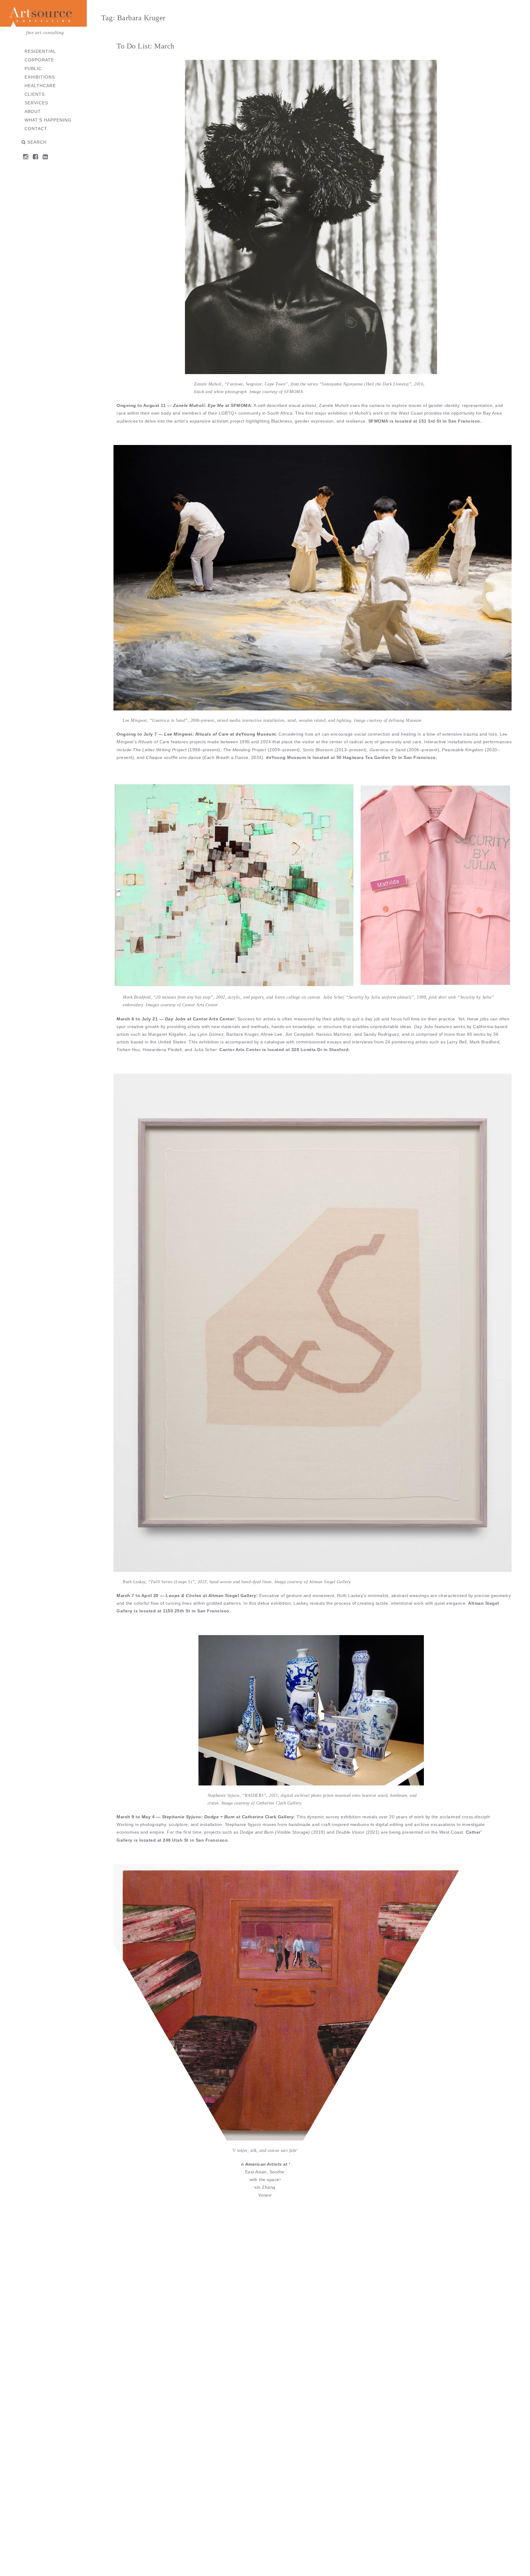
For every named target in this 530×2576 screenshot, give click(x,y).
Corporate (39, 60)
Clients (35, 94)
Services (36, 103)
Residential (40, 51)
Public (33, 68)
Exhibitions (40, 77)
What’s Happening (48, 120)
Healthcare (40, 86)
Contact (36, 129)
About (33, 111)
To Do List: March (146, 46)
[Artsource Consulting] (43, 15)
